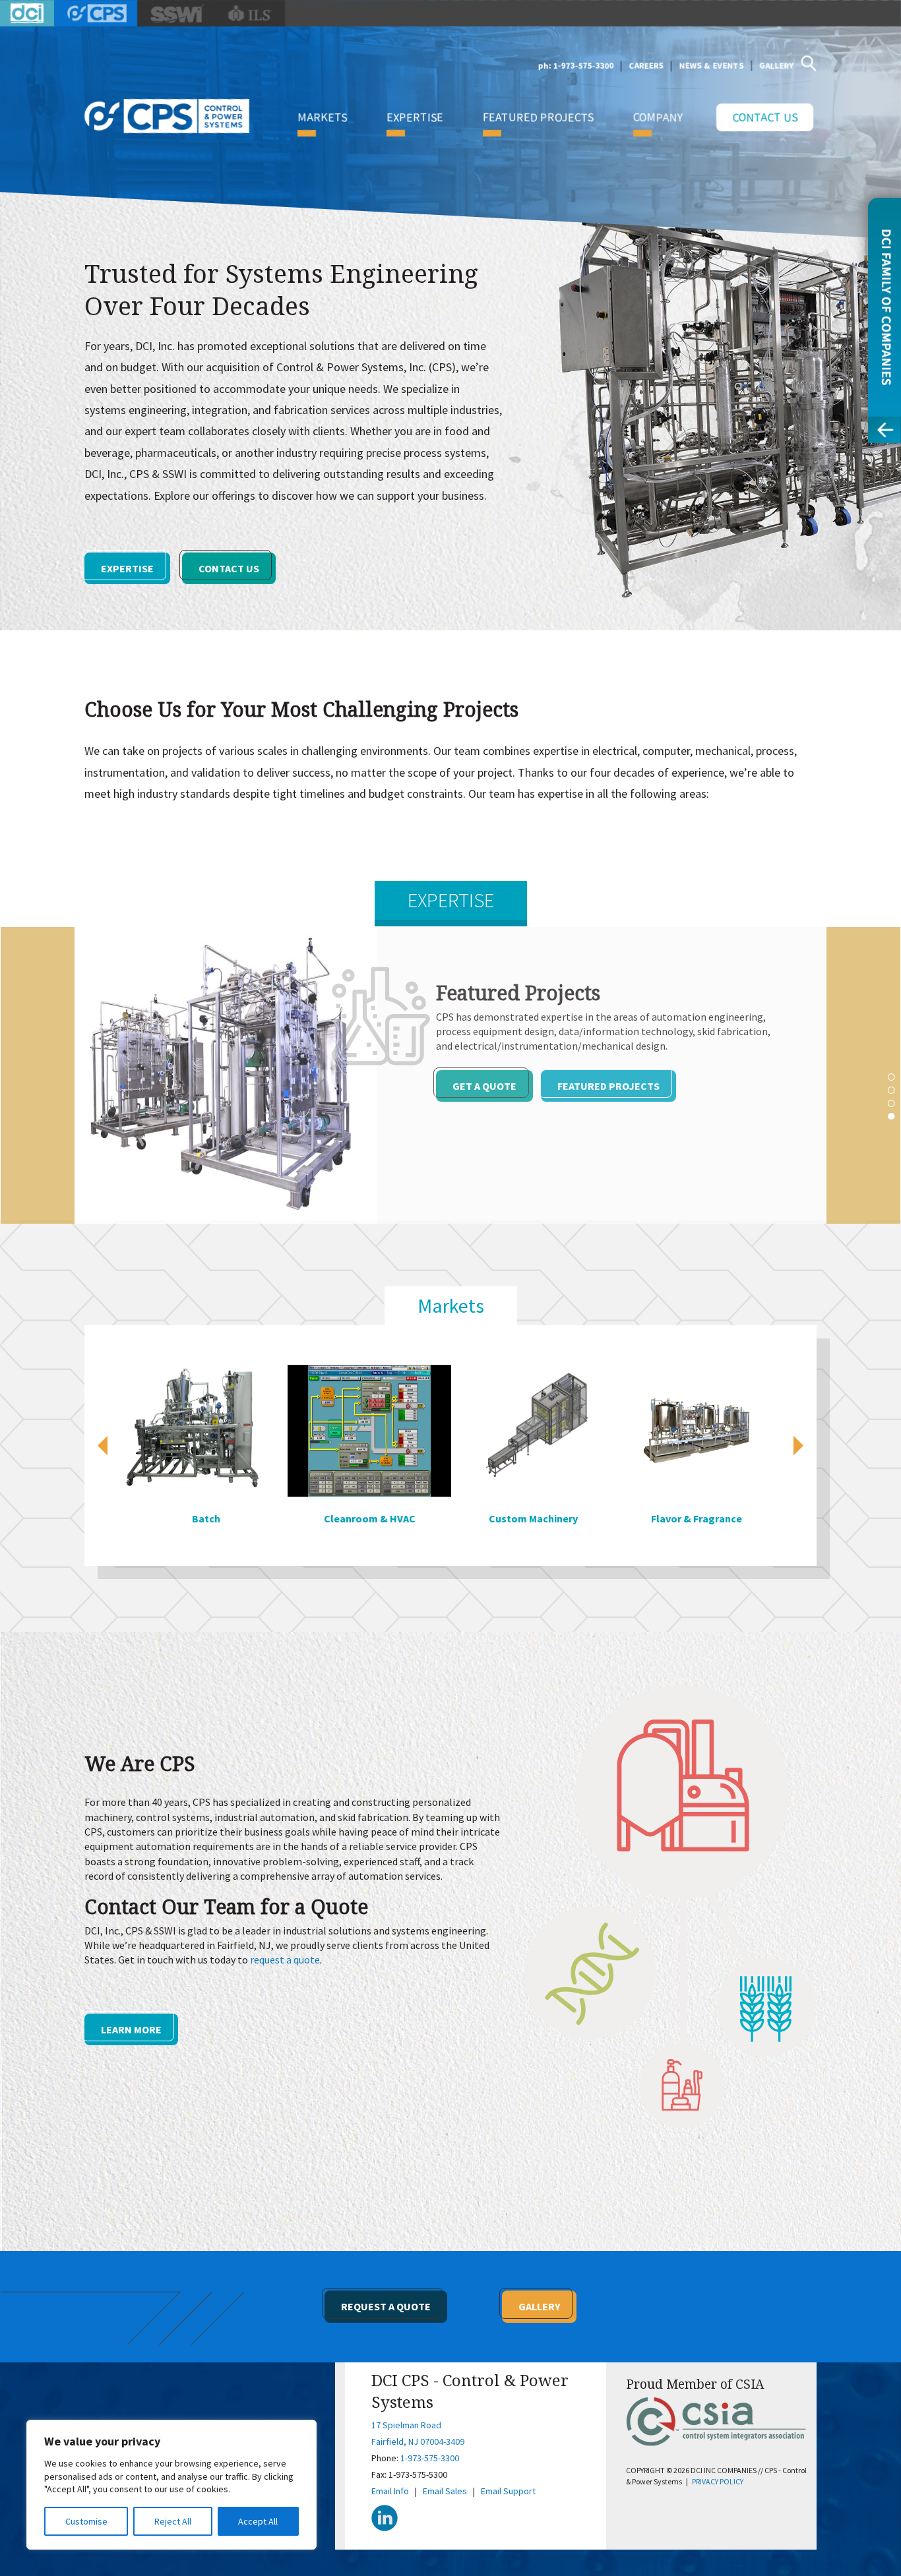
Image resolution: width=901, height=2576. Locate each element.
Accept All (258, 2521)
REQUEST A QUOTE (386, 2306)
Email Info (390, 2491)
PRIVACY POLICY (718, 2481)
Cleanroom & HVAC (351, 1518)
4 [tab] (891, 1116)
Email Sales (445, 2491)
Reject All (173, 2521)
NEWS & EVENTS (712, 66)
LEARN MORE (131, 2029)
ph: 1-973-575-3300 (576, 66)
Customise (86, 2521)
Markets (322, 117)
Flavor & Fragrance (678, 1518)
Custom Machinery (515, 1518)
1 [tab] (891, 1076)
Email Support (508, 2491)
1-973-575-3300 (430, 2458)
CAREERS (647, 66)
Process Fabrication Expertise (640, 1100)
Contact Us (765, 117)
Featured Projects (538, 117)
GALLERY (776, 66)
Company (658, 117)
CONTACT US (229, 568)
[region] (171, 2485)
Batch (188, 1518)
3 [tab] (891, 1102)
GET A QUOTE (484, 1100)
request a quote (285, 1960)
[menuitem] (322, 117)
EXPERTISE (127, 568)
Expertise (415, 117)
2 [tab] (891, 1089)
